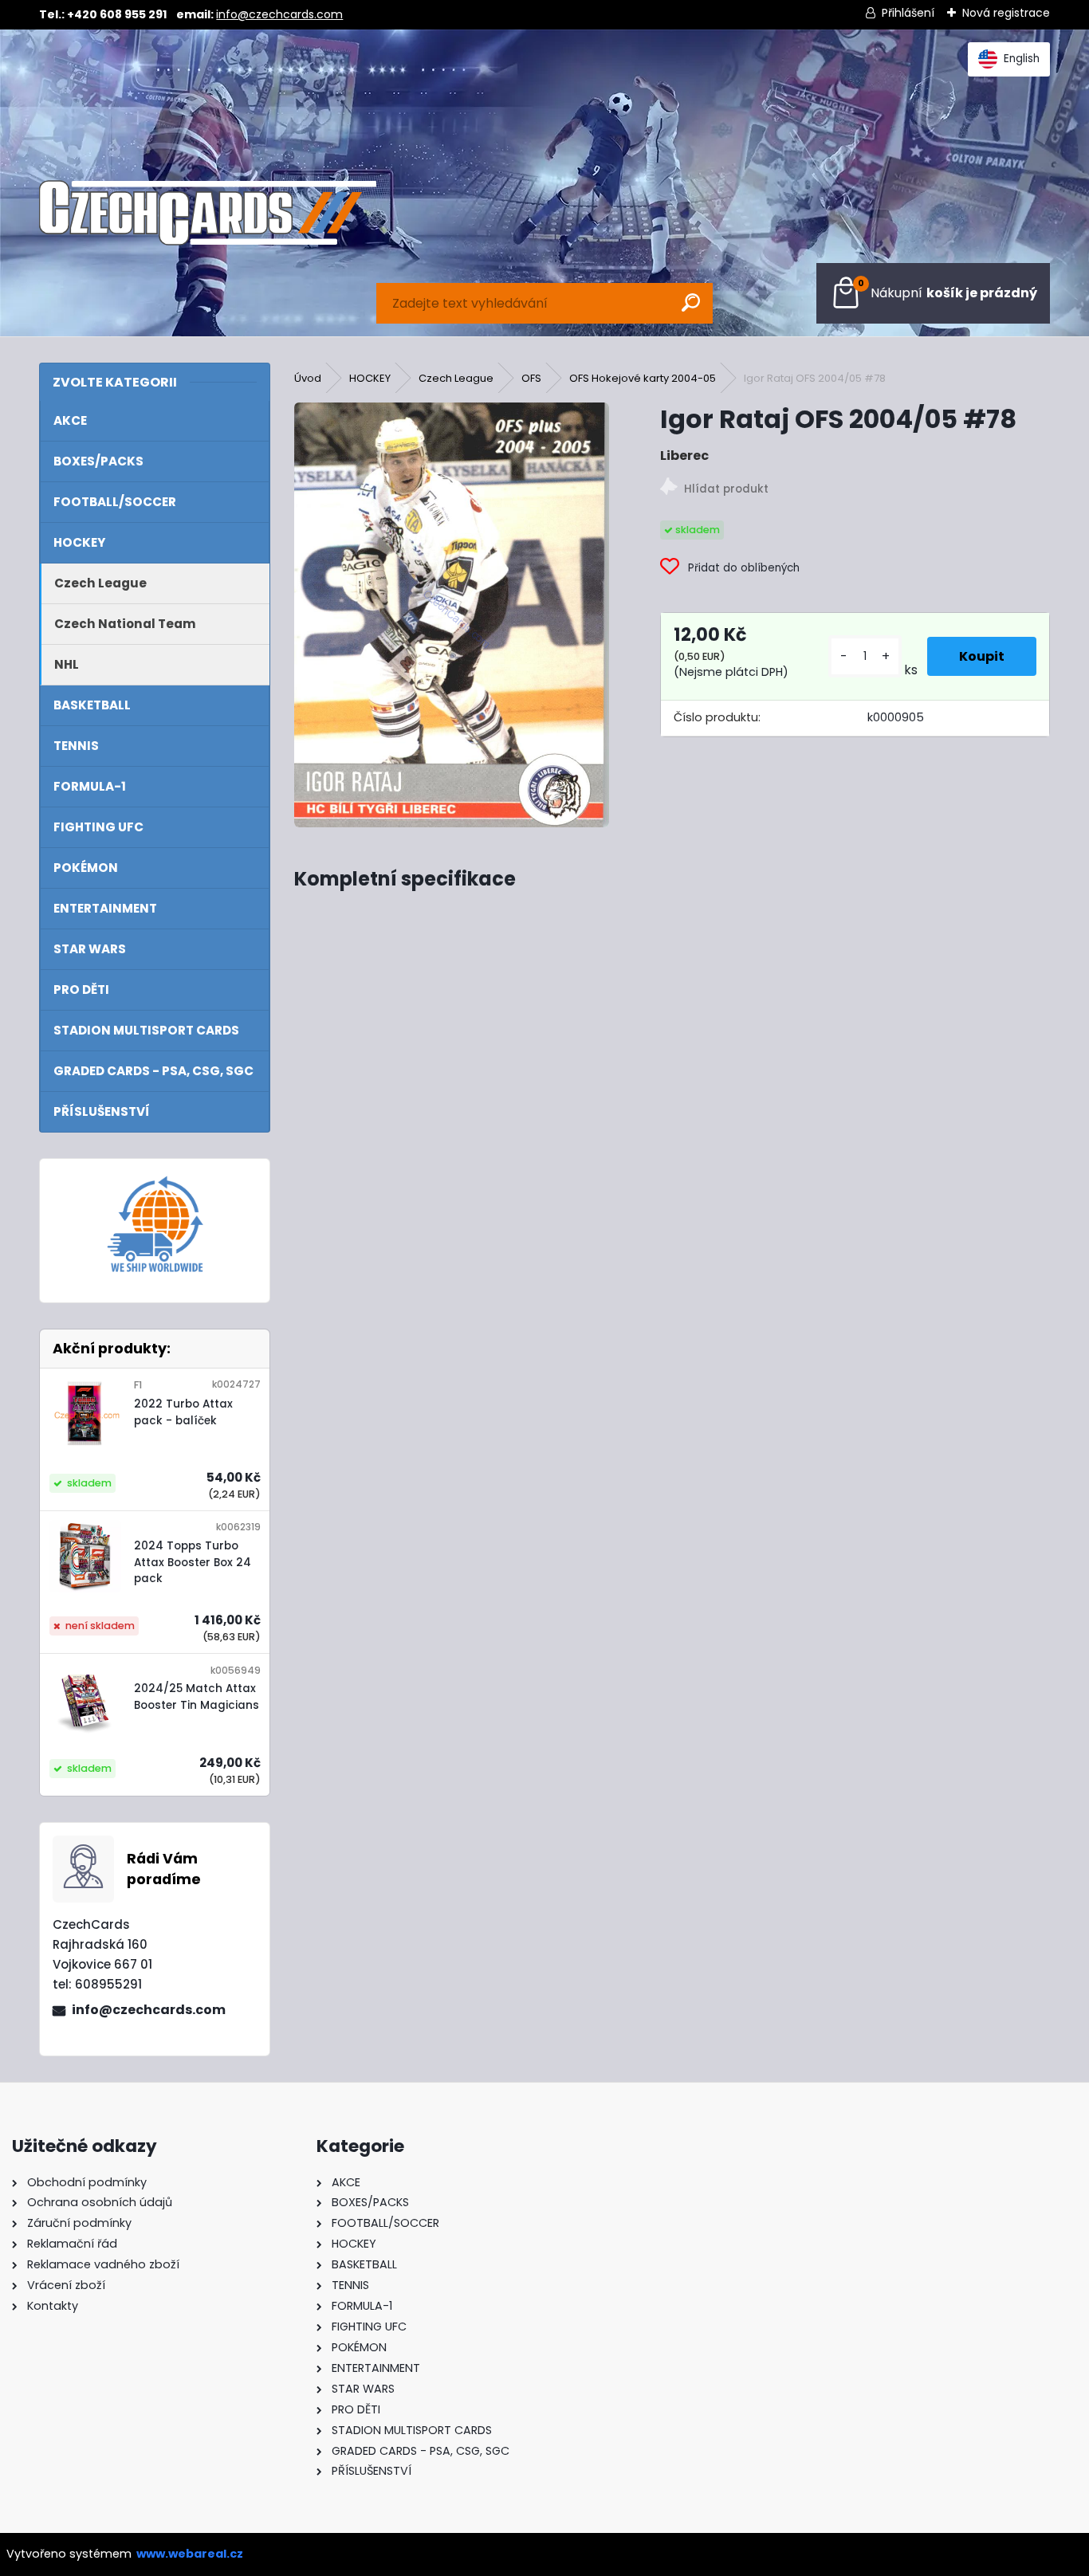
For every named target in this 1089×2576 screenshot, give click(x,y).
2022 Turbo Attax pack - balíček (183, 1412)
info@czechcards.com (279, 14)
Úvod (308, 378)
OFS (531, 378)
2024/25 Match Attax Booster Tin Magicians (197, 1696)
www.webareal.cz (190, 2554)
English (1022, 59)
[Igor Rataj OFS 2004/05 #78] (451, 615)
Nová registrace (1006, 13)
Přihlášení (908, 13)
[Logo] (207, 213)
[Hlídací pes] (855, 489)
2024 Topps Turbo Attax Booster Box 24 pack (193, 1562)
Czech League (456, 378)
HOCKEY (370, 378)
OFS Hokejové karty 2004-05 (643, 378)
